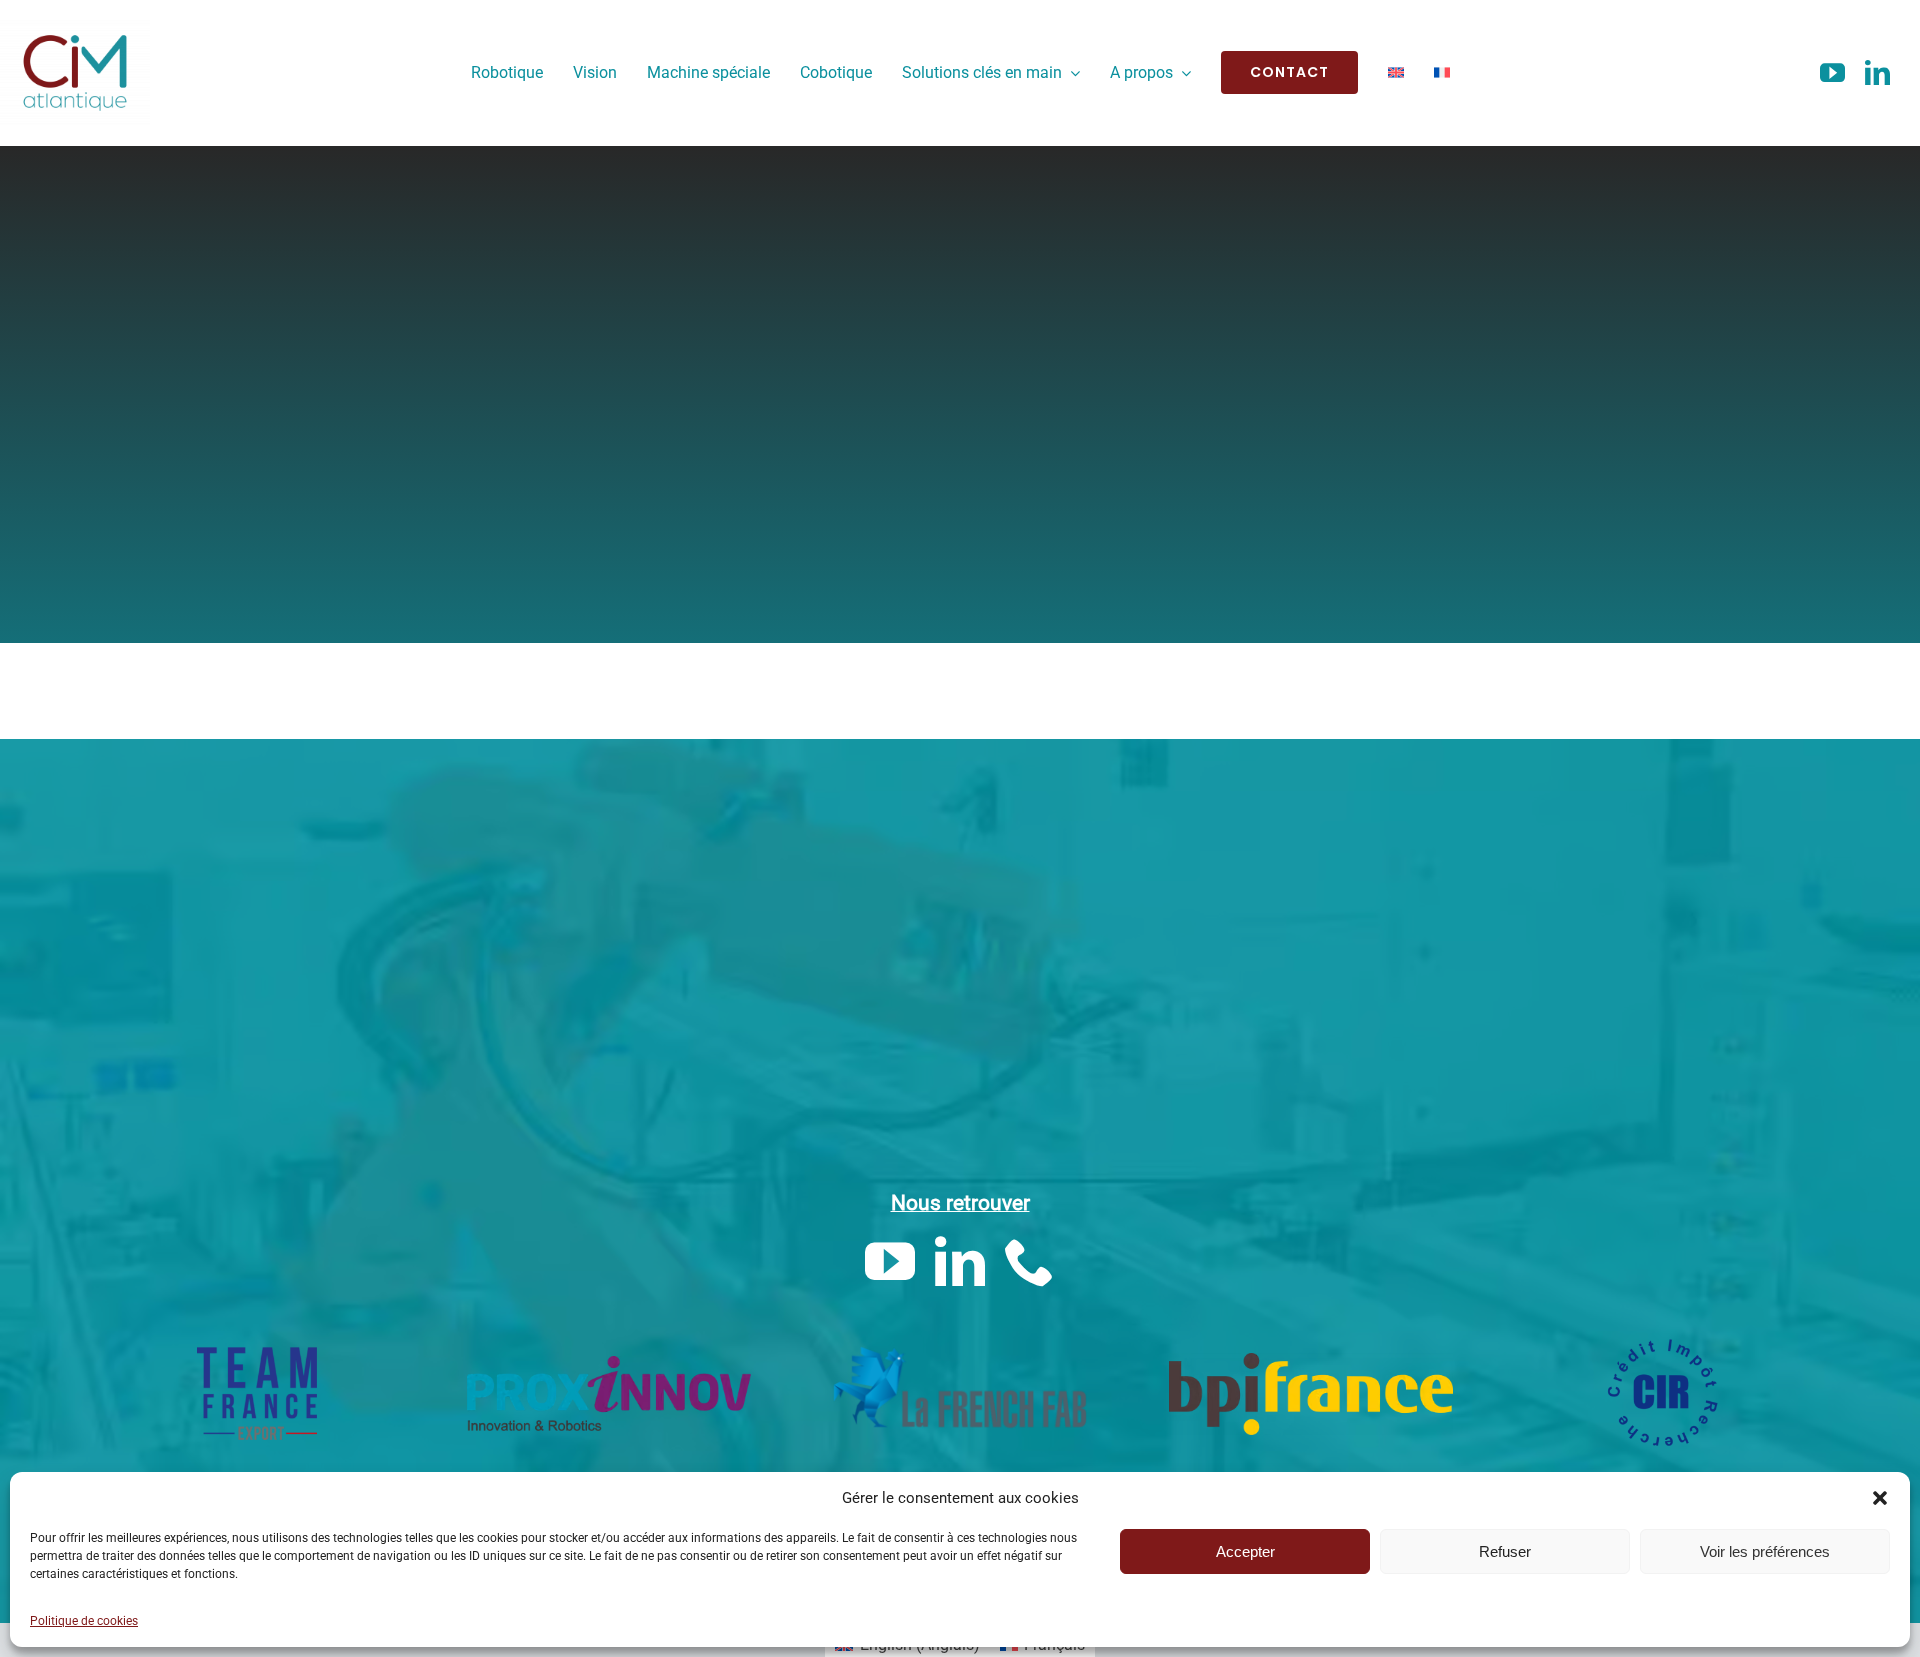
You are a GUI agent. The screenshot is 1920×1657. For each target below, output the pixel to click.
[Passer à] (1396, 73)
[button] (1880, 1498)
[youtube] (1832, 72)
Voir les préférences (1765, 1551)
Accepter (1245, 1551)
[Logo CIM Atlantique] (75, 27)
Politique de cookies (84, 1621)
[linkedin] (1877, 72)
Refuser (1505, 1551)
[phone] (1030, 1261)
